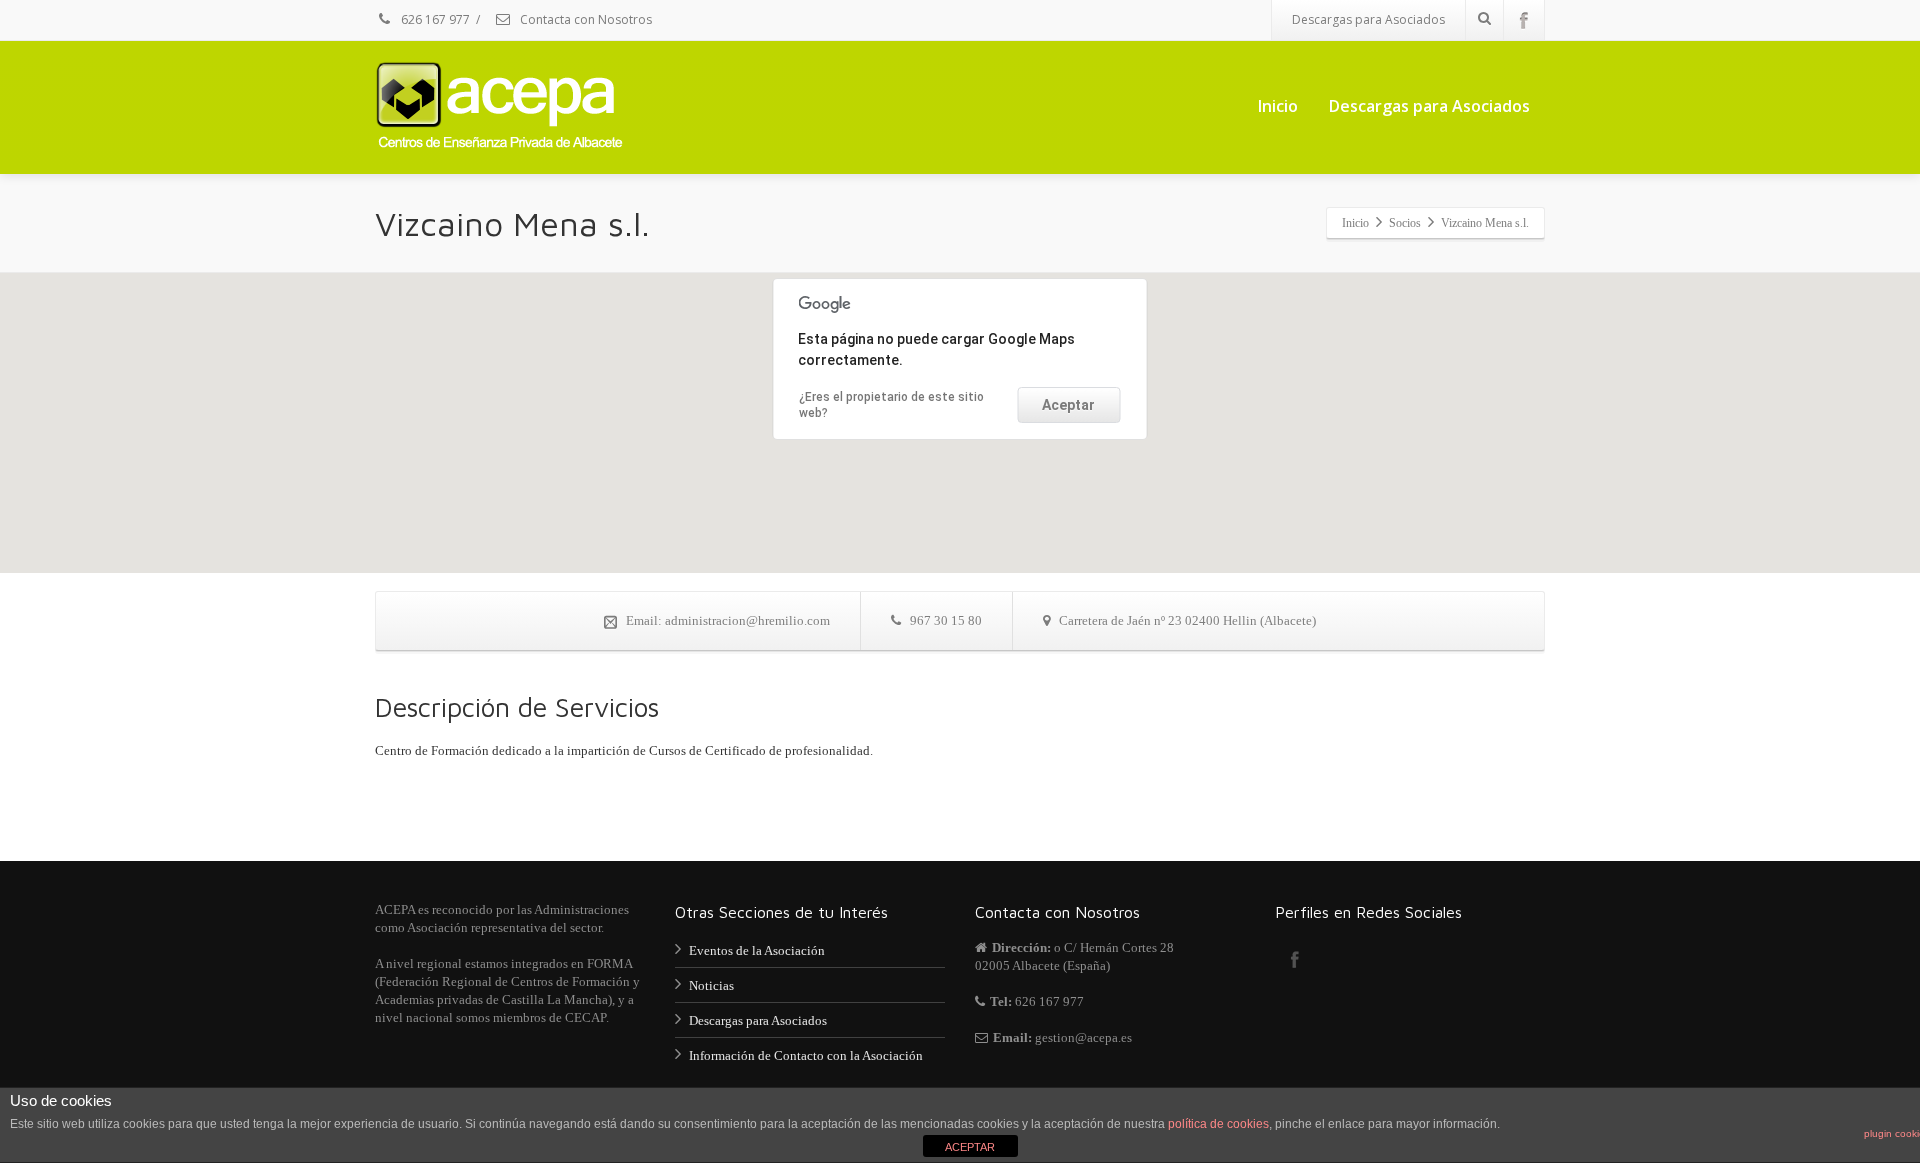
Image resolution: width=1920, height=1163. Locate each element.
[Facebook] (1524, 20)
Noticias (711, 985)
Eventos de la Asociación (757, 950)
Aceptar (1068, 405)
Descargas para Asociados (1368, 19)
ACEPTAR (970, 1147)
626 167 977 (434, 19)
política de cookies (1218, 1124)
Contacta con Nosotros (584, 19)
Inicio (1278, 106)
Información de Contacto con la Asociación (806, 1055)
